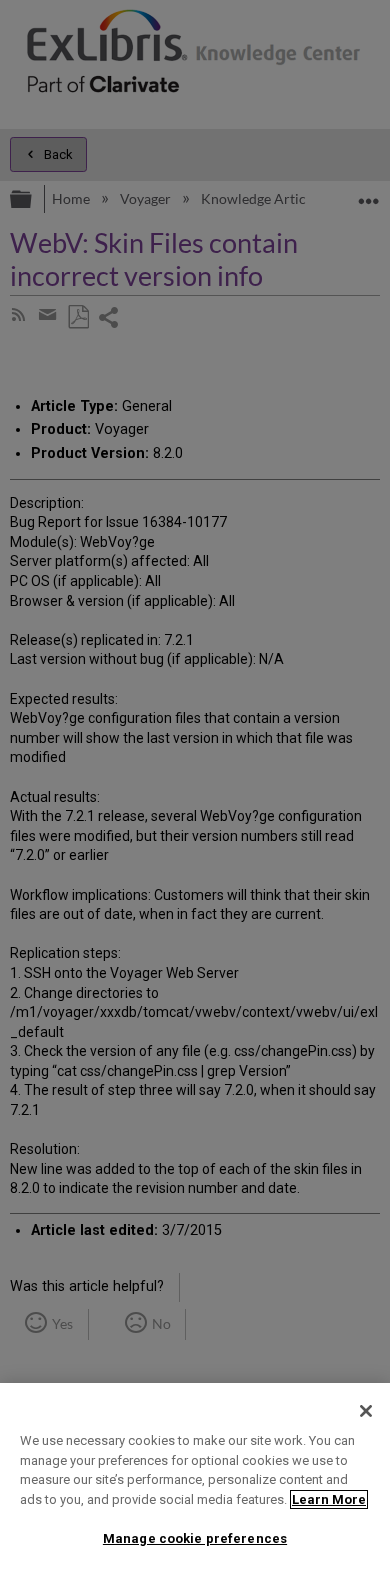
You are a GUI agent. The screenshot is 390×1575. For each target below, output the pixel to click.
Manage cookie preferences (195, 1538)
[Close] (366, 1411)
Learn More (329, 1499)
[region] (195, 1479)
